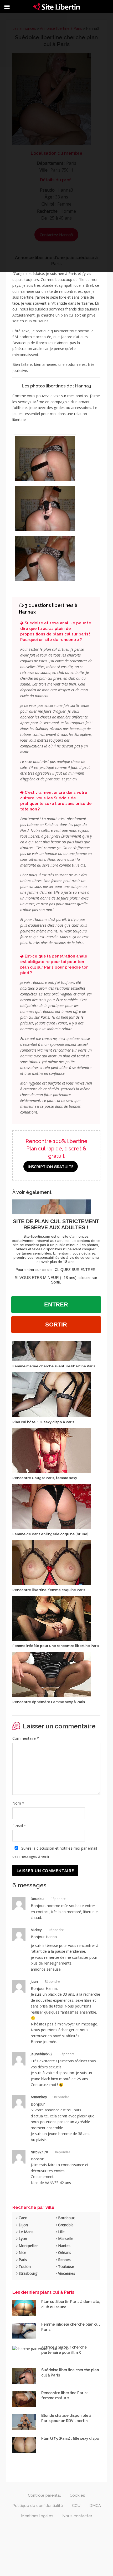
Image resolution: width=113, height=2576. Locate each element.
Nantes (64, 2246)
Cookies (77, 2495)
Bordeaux (66, 2218)
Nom (18, 1803)
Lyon (22, 2239)
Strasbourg (27, 2273)
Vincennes (66, 2273)
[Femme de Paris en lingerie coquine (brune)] (52, 1506)
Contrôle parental (44, 2495)
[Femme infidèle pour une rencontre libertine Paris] (52, 1618)
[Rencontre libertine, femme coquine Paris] (52, 1562)
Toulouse (66, 2266)
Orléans (64, 2252)
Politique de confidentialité (38, 2506)
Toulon (24, 2266)
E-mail (19, 1826)
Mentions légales (37, 2516)
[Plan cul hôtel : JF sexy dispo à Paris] (52, 1394)
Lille (61, 2232)
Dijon (23, 2225)
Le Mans (25, 2232)
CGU (76, 2506)
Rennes (64, 2260)
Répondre (58, 1899)
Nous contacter (77, 2516)
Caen (22, 2218)
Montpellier (28, 2246)
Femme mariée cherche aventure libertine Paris (54, 1366)
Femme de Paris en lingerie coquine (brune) (50, 1534)
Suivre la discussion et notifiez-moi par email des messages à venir (55, 1852)
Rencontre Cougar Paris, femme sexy (45, 1478)
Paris (22, 2260)
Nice (22, 2252)
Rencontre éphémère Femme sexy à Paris (49, 1702)
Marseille (65, 2239)
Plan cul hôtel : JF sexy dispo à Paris (43, 1422)
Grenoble (65, 2225)
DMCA (95, 2506)
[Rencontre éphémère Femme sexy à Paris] (52, 1674)
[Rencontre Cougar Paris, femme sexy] (52, 1450)
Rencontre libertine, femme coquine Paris (49, 1590)
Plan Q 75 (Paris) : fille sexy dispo (70, 2438)
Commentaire (26, 1738)
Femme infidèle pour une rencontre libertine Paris (56, 1646)
